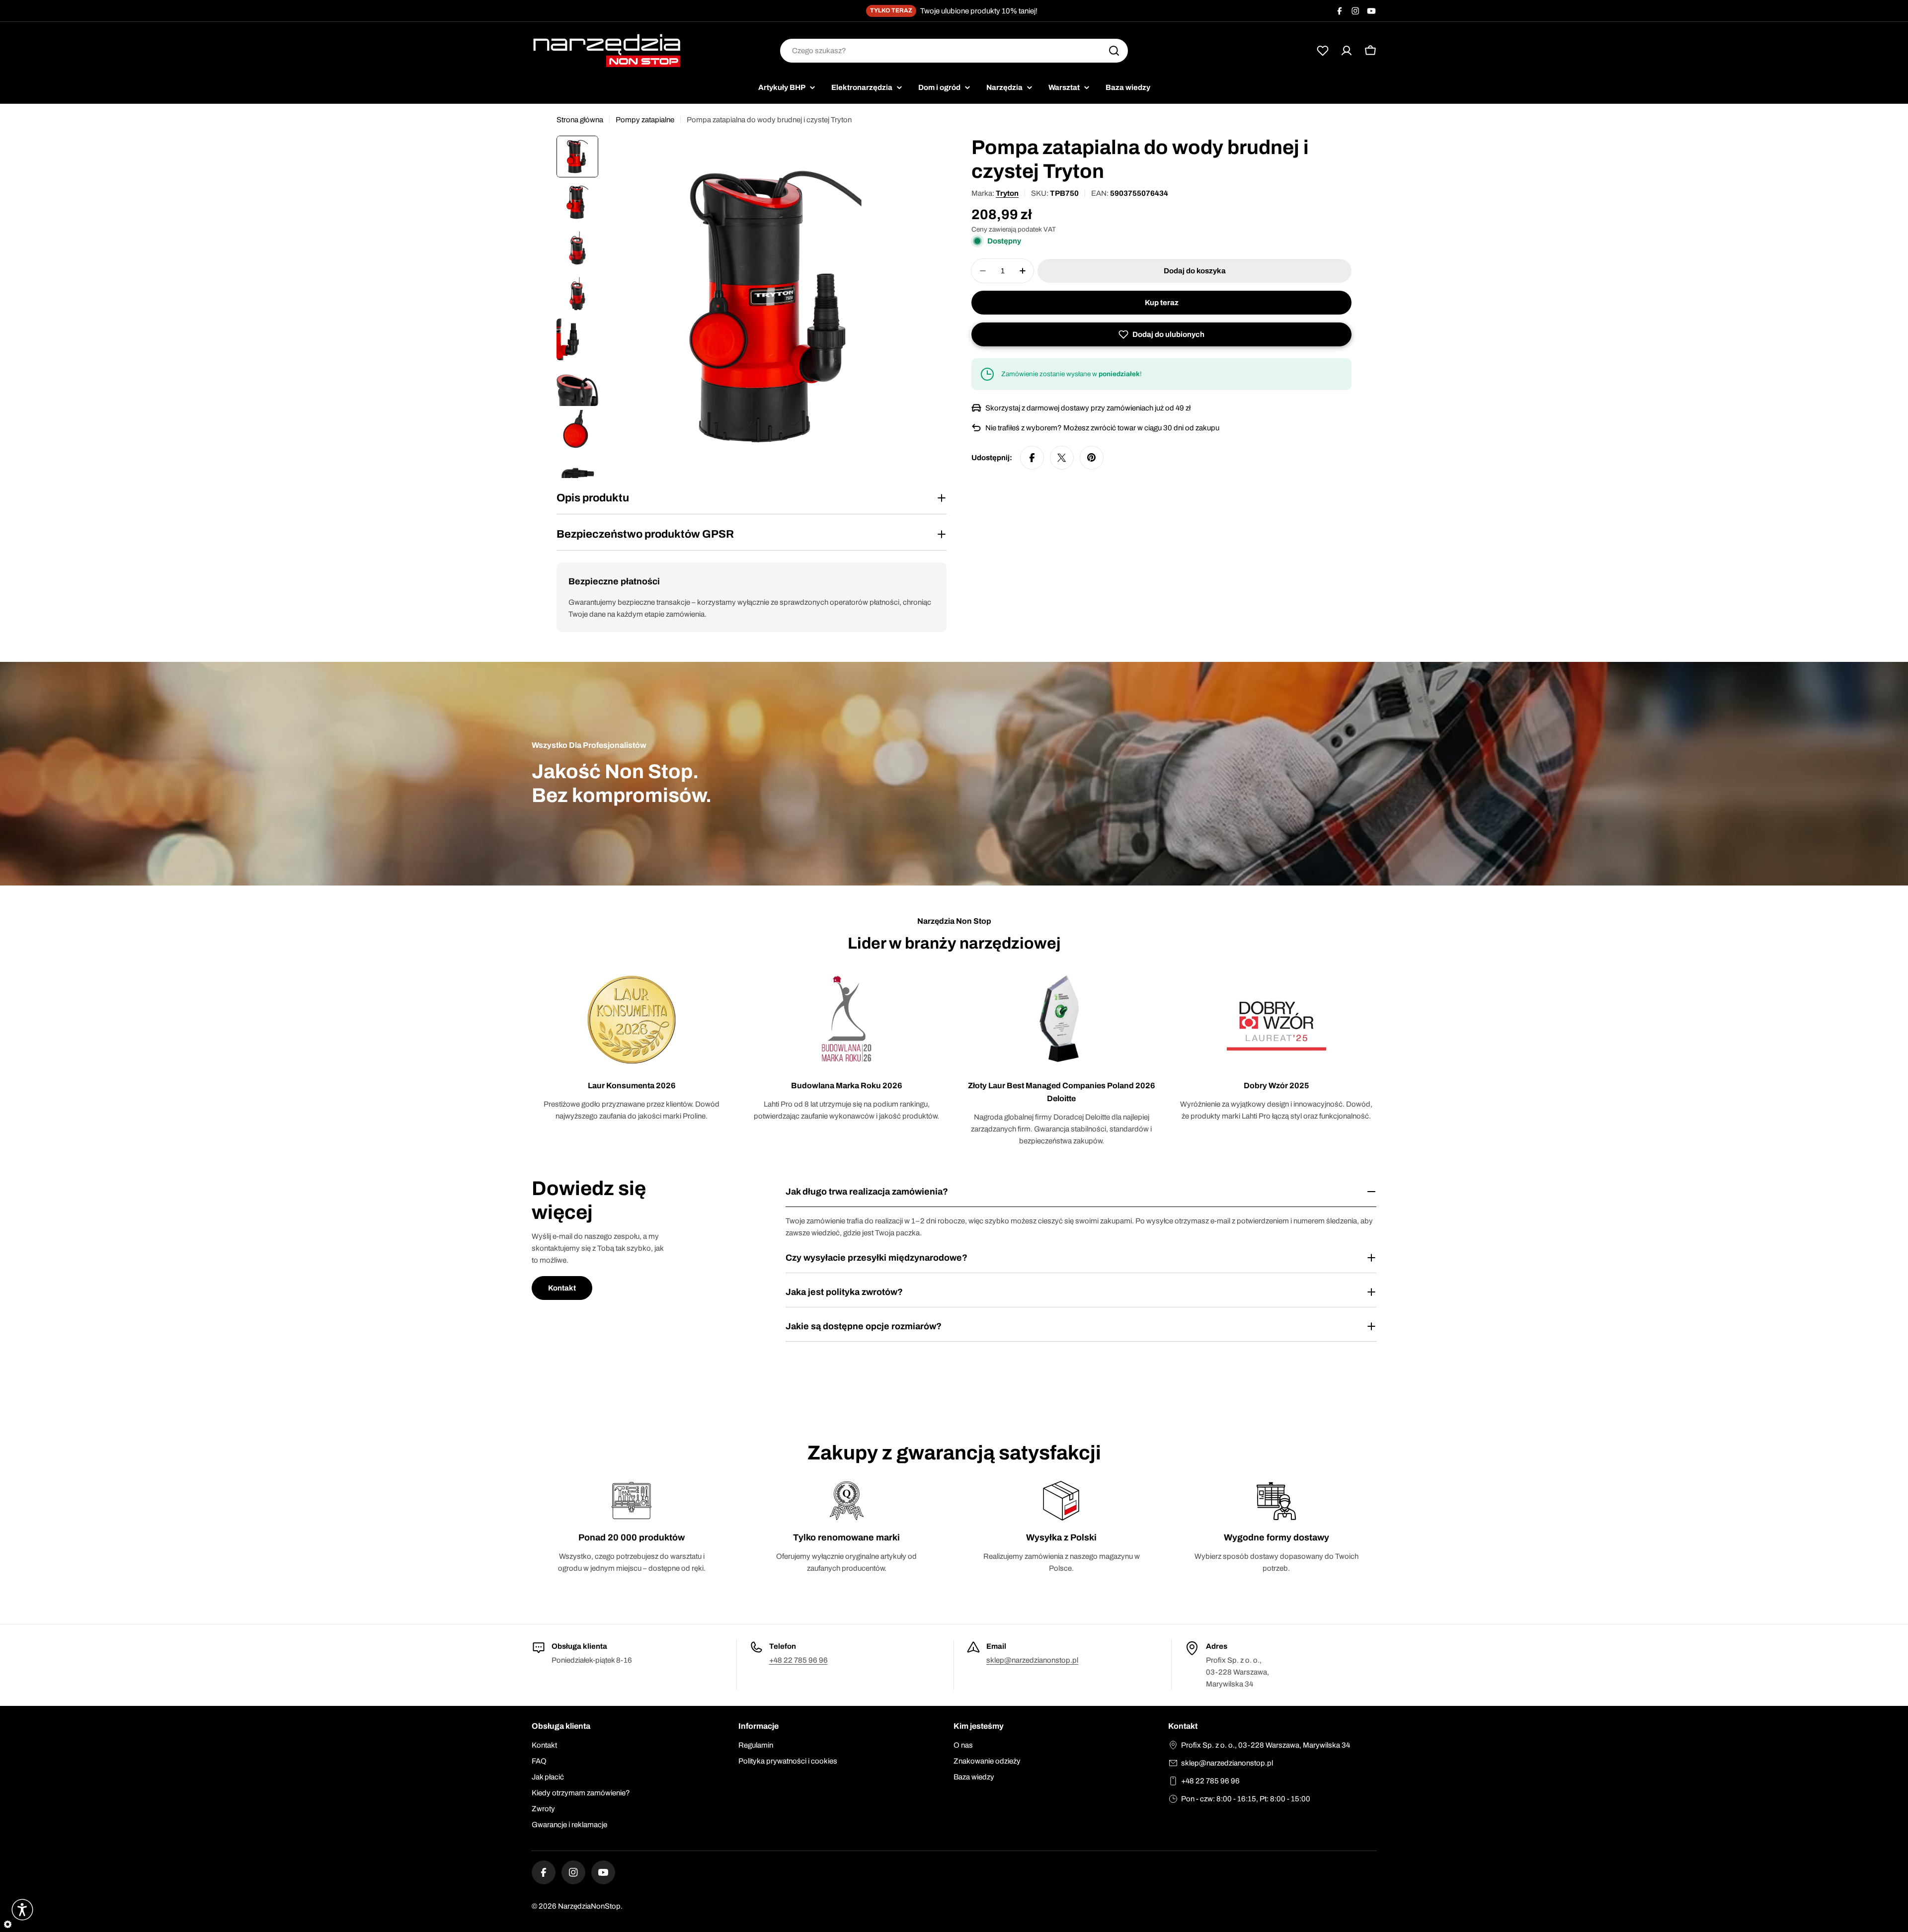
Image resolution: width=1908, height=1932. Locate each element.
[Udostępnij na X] (1062, 458)
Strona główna (580, 120)
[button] (1161, 334)
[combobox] (954, 51)
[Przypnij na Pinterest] (1092, 458)
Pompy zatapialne (645, 120)
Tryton (1007, 193)
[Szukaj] (1114, 51)
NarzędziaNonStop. (590, 1906)
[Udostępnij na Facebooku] (1032, 458)
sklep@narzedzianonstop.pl (1032, 1660)
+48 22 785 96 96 (798, 1660)
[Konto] (1347, 51)
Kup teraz (1162, 303)
